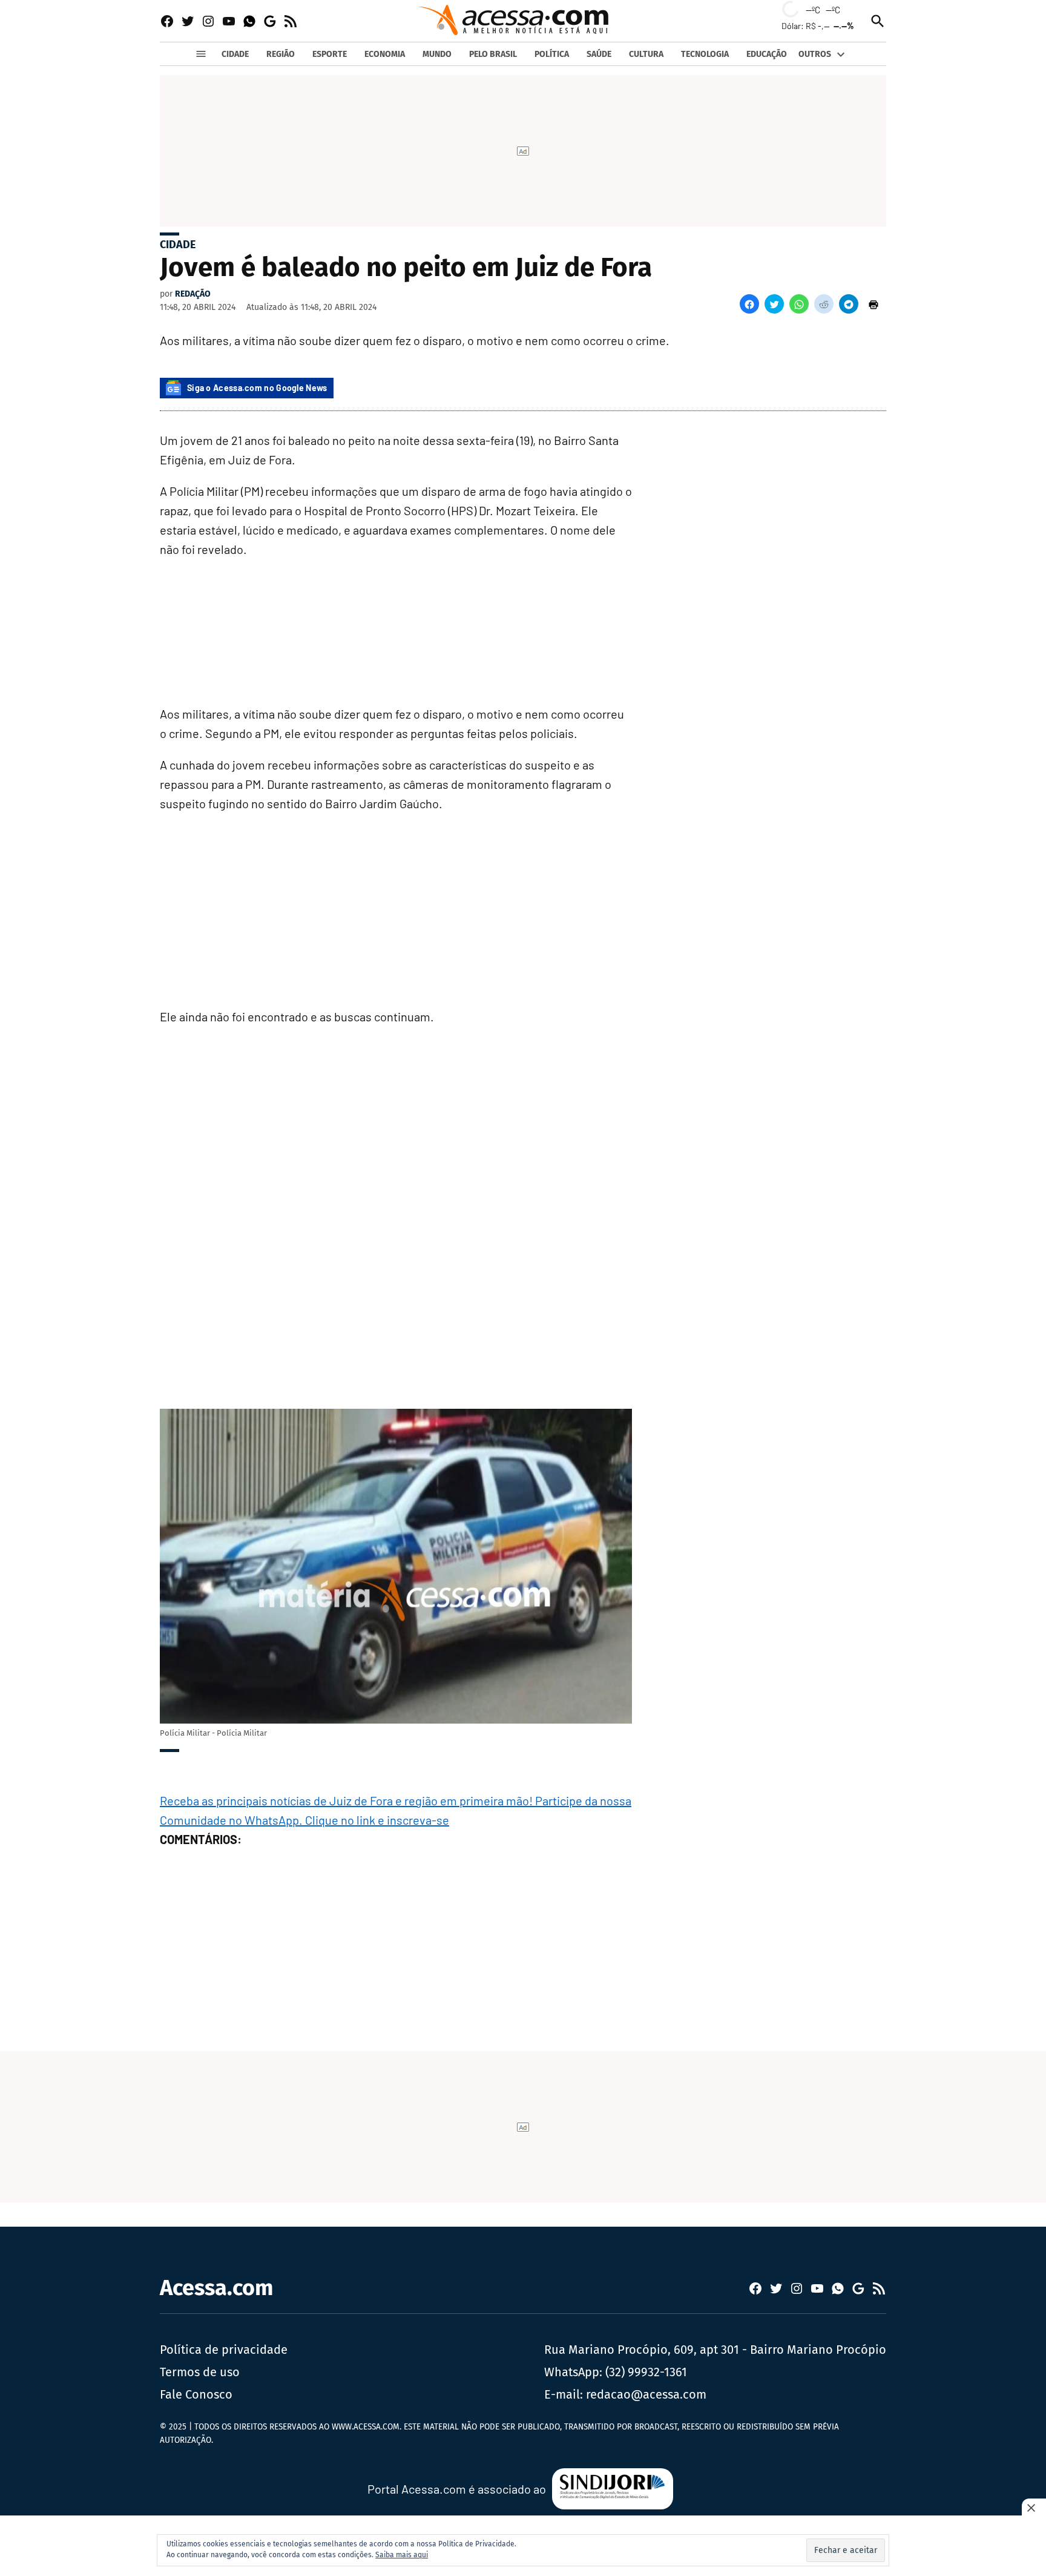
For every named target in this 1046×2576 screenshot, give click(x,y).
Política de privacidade (224, 2350)
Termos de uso (200, 2372)
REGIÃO (281, 54)
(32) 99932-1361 (646, 2372)
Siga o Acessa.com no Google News (257, 388)
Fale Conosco (196, 2394)
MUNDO (437, 54)
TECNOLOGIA (705, 54)
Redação (193, 294)
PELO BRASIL (493, 54)
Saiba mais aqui (402, 2555)
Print (873, 304)
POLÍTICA (552, 54)
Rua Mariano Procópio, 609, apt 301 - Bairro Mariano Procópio (715, 2350)
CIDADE (235, 54)
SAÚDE (599, 54)
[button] (749, 304)
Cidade (178, 245)
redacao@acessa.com (646, 2394)
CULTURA (646, 54)
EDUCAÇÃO (767, 54)
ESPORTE (330, 54)
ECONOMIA (385, 54)
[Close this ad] (1034, 2508)
